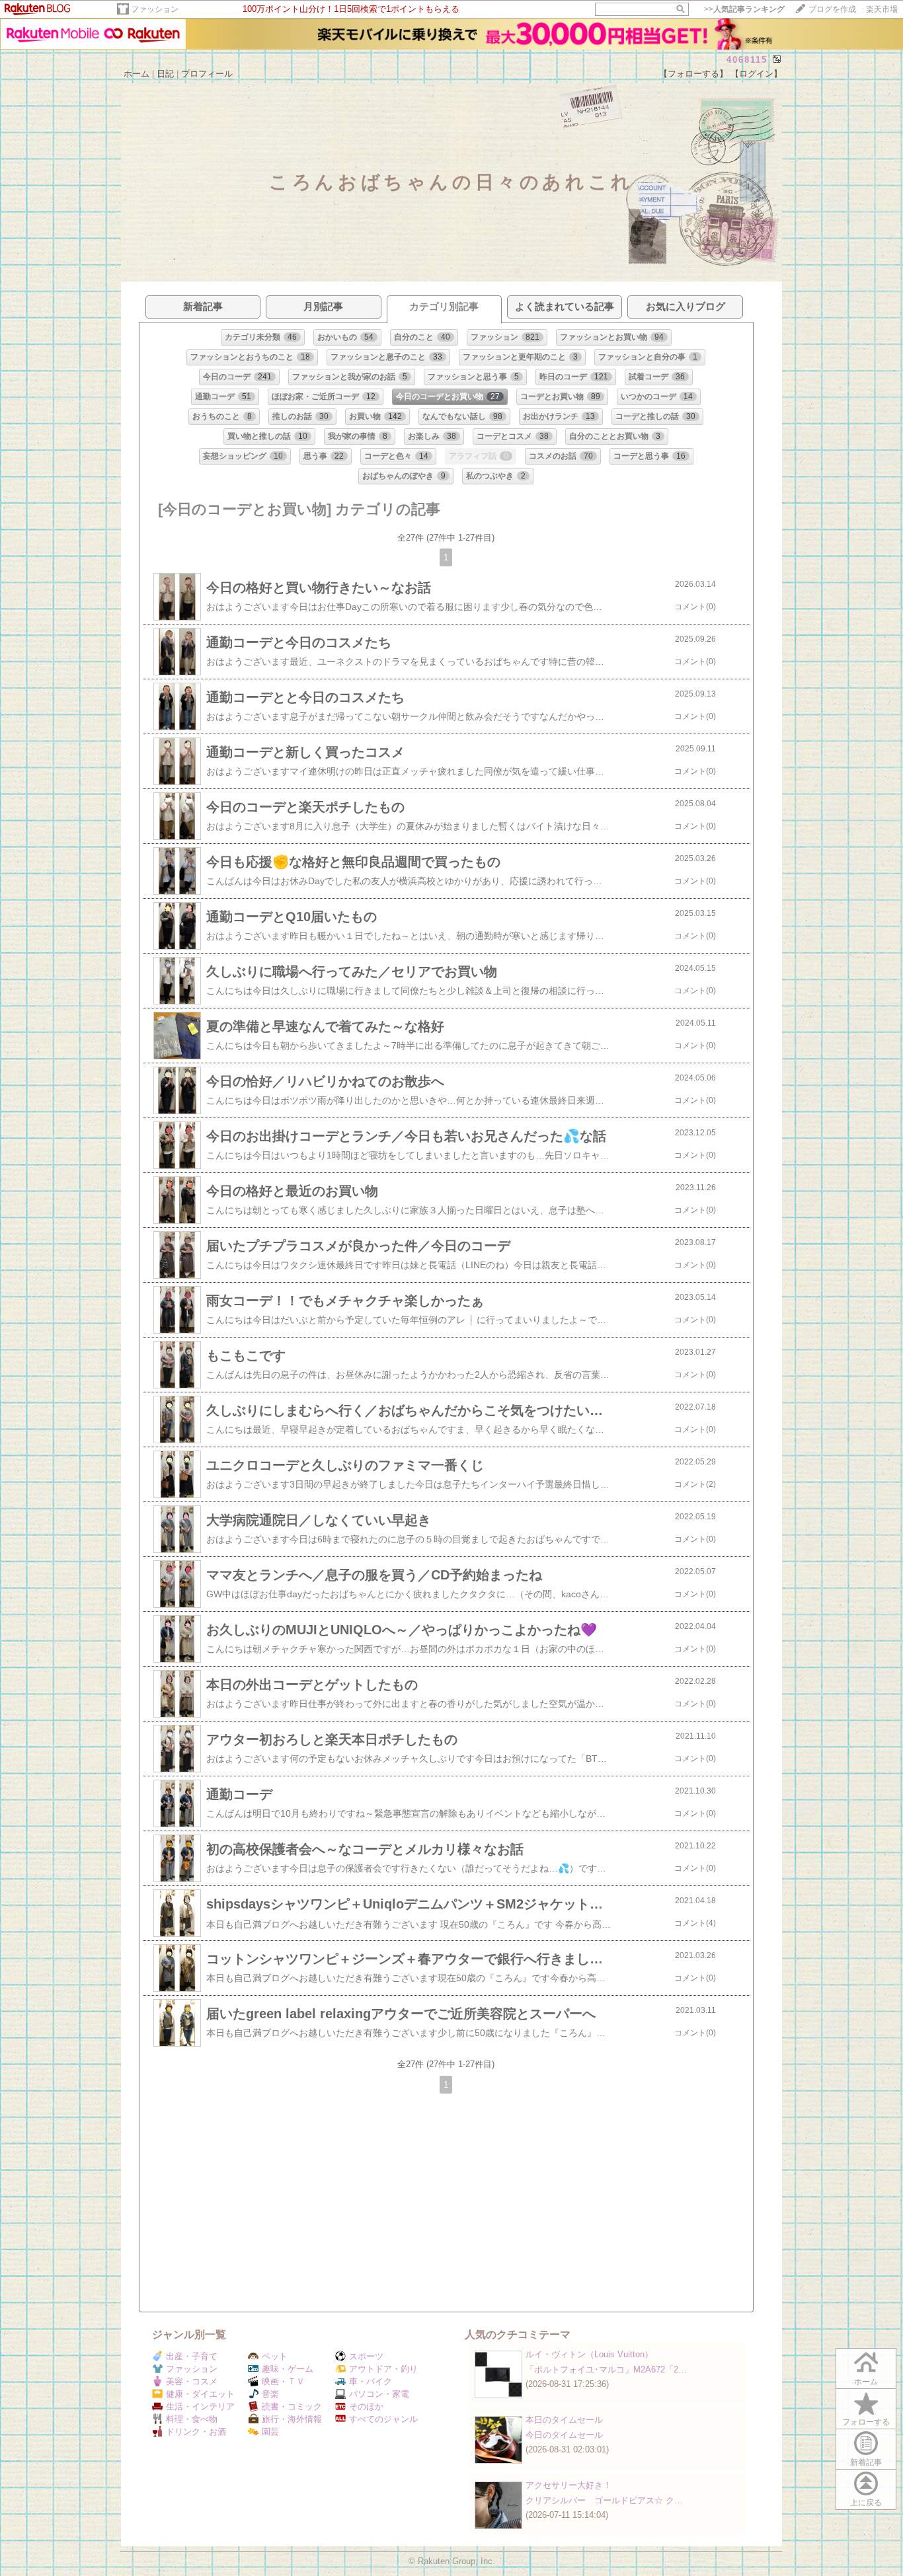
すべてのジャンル (383, 2419)
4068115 (747, 60)
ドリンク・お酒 (196, 2432)
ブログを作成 (832, 9)
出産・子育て (192, 2356)
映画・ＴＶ (283, 2381)
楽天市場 (882, 9)
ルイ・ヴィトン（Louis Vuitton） (589, 2354)
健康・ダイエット (200, 2394)
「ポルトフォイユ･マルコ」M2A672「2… (606, 2369)
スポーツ (366, 2356)
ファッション (155, 9)
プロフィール (207, 74)
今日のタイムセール (564, 2435)
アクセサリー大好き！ (569, 2485)
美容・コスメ (192, 2381)
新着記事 (866, 2462)
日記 (165, 74)
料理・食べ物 (192, 2419)
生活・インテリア (200, 2406)
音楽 (270, 2394)
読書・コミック (292, 2406)
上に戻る (866, 2503)
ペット (275, 2356)
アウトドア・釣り (383, 2369)
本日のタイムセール (564, 2420)
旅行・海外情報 (292, 2419)
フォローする (866, 2422)
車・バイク (371, 2381)
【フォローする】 (693, 74)
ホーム (137, 74)
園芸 (270, 2432)
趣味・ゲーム (288, 2369)
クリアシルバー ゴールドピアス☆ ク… (604, 2500)
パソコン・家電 (379, 2394)
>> (744, 9)
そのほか (366, 2406)
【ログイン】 (756, 74)
